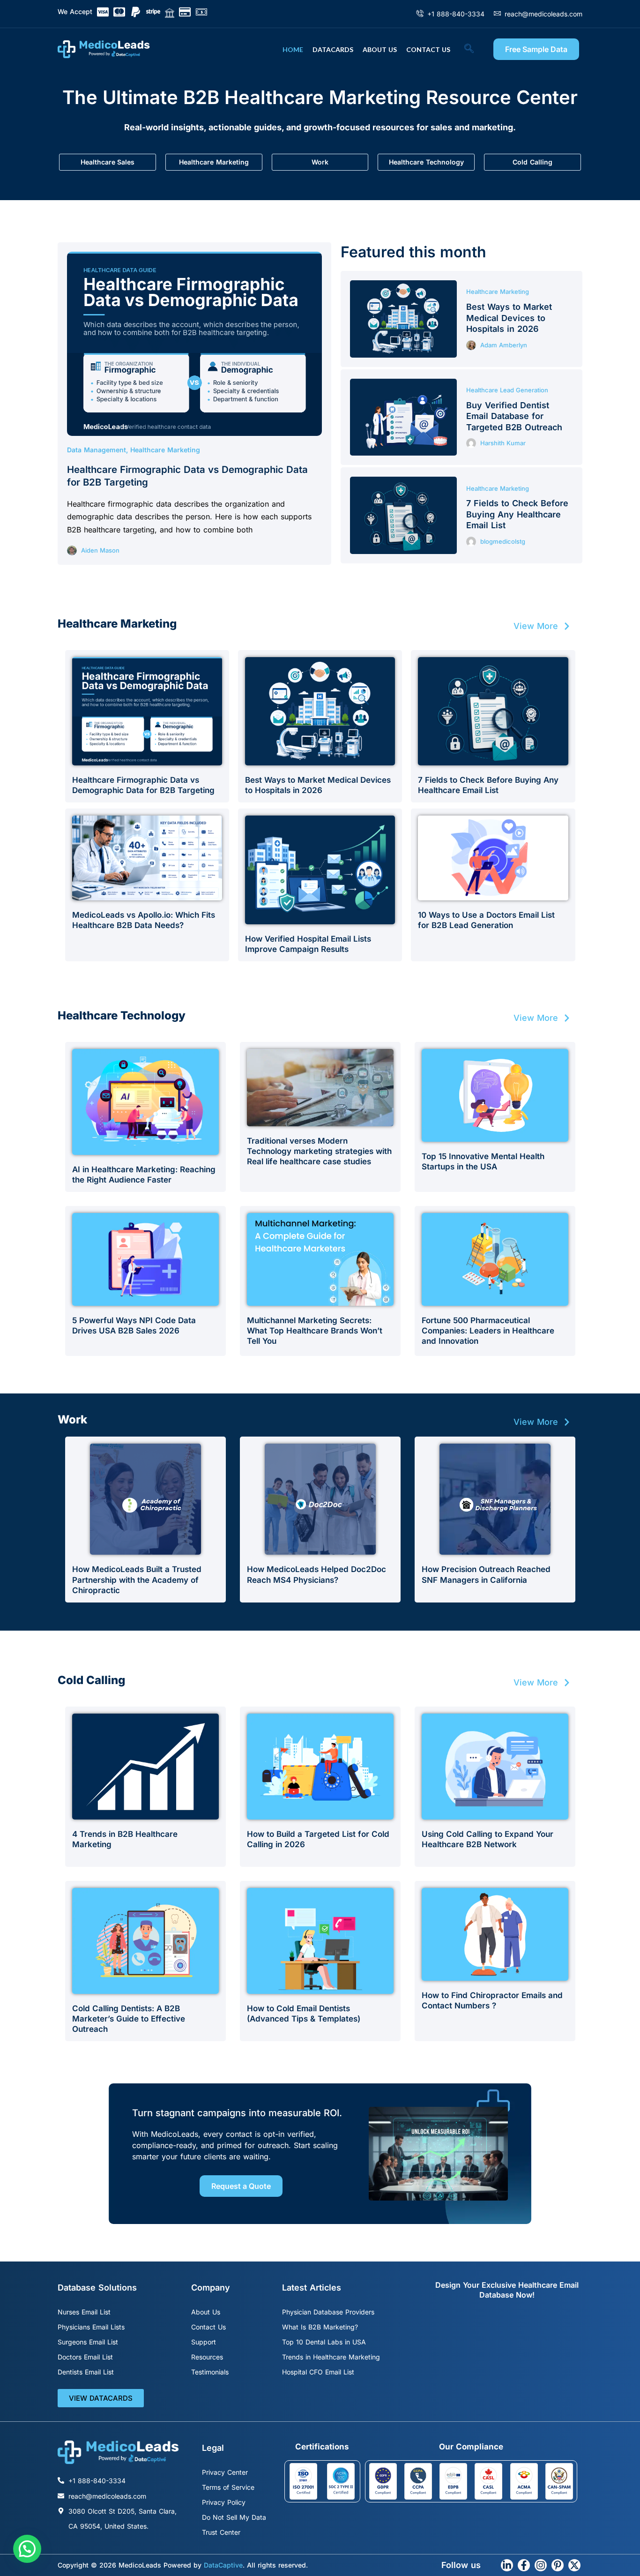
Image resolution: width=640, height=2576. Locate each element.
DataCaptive (223, 2565)
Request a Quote (241, 2186)
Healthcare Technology (426, 162)
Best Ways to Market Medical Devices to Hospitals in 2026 (509, 318)
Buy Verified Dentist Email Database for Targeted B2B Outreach (514, 416)
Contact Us (428, 49)
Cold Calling (532, 162)
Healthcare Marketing (214, 162)
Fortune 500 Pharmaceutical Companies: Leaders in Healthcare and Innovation (488, 1331)
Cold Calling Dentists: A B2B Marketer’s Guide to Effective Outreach (129, 2019)
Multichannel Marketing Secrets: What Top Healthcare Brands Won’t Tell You (315, 1331)
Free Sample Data (536, 49)
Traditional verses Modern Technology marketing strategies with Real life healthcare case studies (319, 1151)
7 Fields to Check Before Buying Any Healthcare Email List (517, 514)
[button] (474, 49)
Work (320, 162)
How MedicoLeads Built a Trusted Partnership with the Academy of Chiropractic (137, 1580)
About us (380, 49)
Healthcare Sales (108, 162)
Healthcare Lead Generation (507, 390)
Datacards (333, 49)
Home (293, 49)
